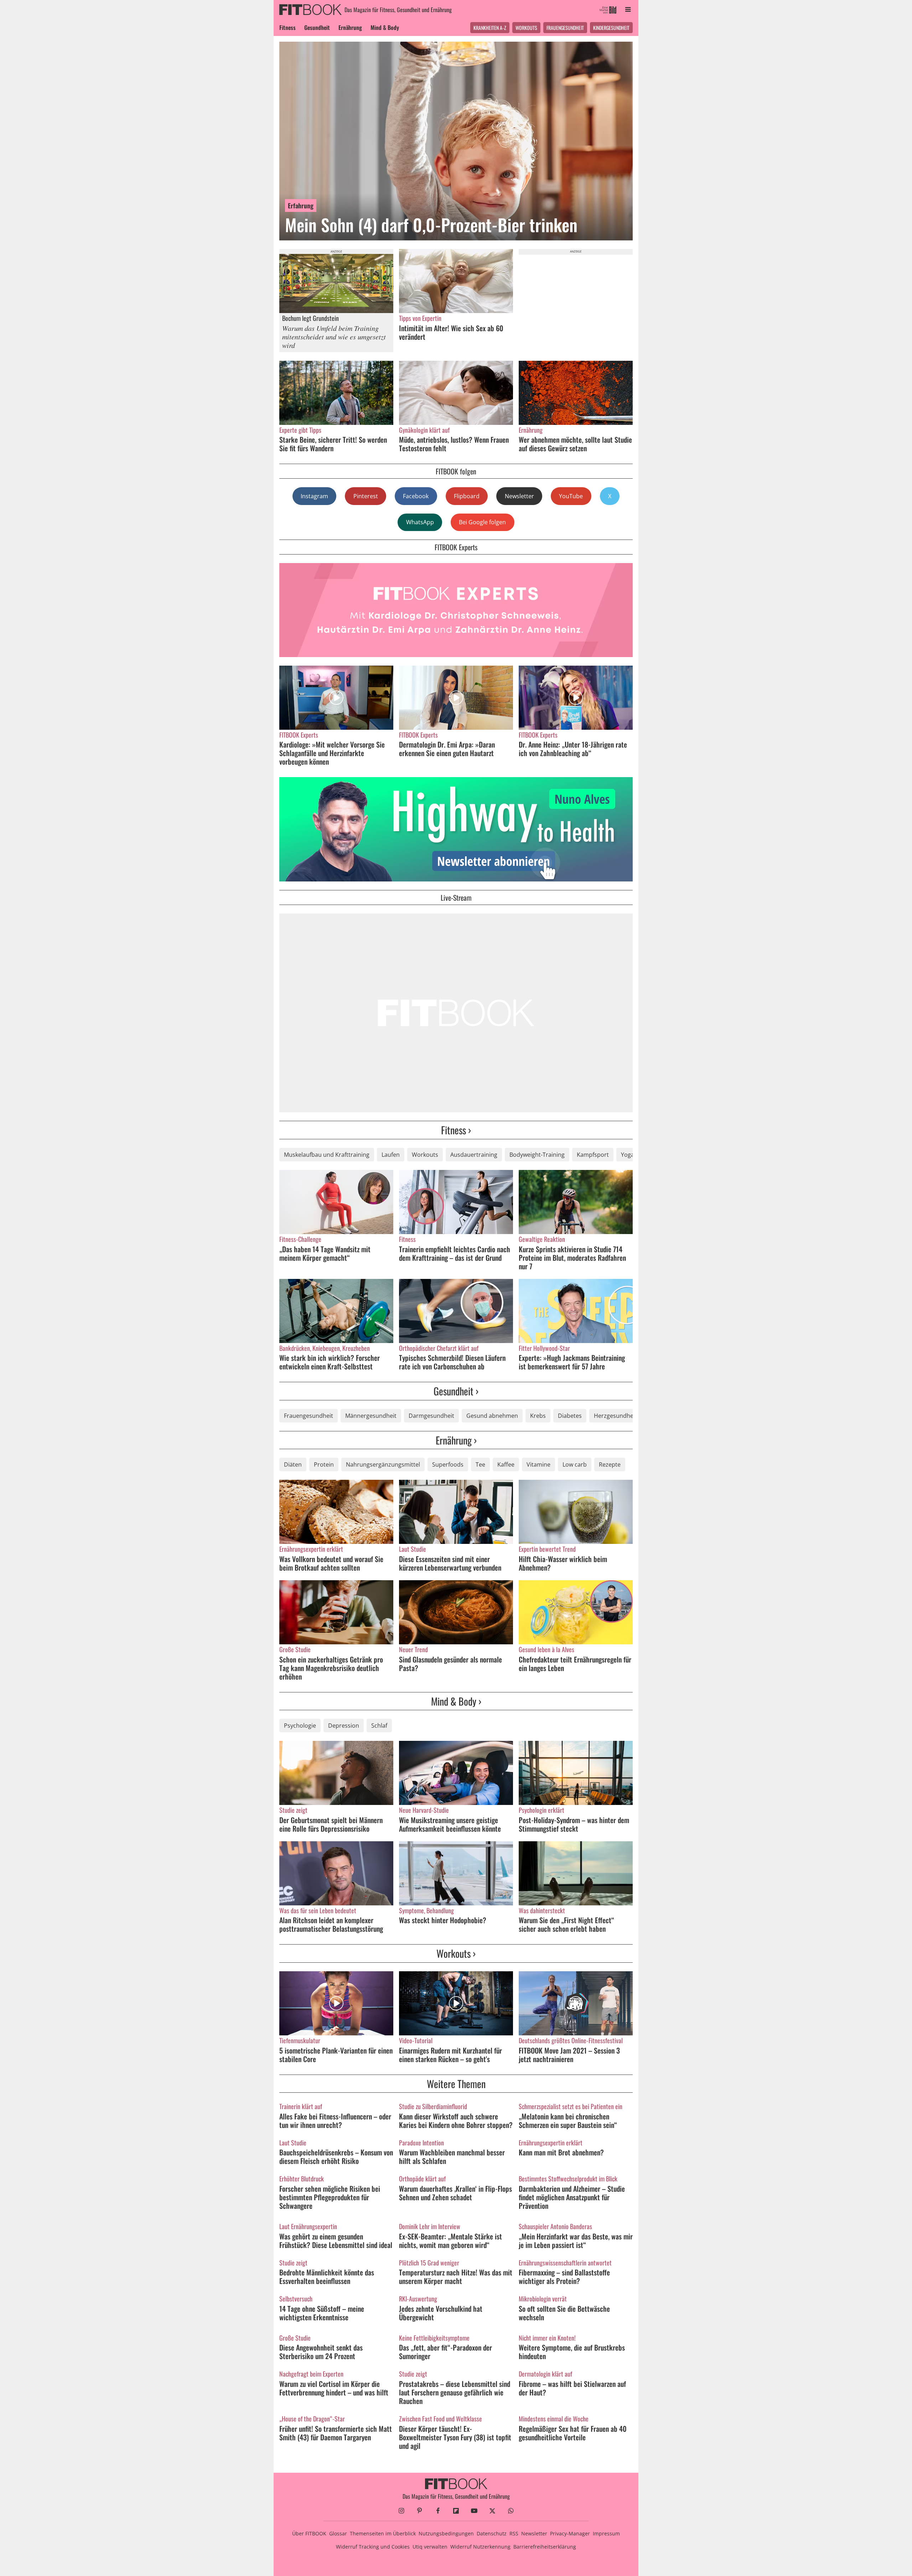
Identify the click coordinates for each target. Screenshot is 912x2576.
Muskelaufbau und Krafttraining (327, 1155)
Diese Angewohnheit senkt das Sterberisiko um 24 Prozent (321, 2352)
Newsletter (519, 496)
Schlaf (379, 1726)
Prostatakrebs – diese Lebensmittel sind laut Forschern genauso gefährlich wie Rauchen (455, 2392)
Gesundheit (317, 27)
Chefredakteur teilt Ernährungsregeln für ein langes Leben (575, 1664)
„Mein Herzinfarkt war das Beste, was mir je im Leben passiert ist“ (576, 2241)
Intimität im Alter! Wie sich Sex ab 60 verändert (451, 332)
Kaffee (506, 1464)
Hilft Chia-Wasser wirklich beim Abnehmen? (563, 1563)
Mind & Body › (456, 1701)
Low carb (575, 1464)
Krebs (538, 1416)
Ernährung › (456, 1440)
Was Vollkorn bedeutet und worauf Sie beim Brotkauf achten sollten (331, 1563)
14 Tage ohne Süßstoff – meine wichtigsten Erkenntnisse (322, 2313)
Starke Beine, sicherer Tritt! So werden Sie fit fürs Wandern (333, 444)
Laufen (391, 1155)
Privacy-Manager (570, 2533)
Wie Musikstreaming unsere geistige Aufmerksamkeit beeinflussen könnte (450, 1824)
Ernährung (350, 27)
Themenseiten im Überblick (383, 2533)
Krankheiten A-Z (490, 28)
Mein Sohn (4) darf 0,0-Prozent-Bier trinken (431, 225)
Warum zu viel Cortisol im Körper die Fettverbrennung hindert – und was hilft (334, 2388)
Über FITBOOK (309, 2533)
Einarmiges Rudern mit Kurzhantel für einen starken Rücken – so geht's (450, 2055)
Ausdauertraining (474, 1155)
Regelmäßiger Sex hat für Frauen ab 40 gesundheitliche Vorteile (573, 2433)
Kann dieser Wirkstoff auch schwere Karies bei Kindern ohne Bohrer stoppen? (456, 2120)
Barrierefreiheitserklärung (545, 2547)
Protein (324, 1464)
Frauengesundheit (565, 28)
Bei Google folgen (482, 522)
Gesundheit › (456, 1391)
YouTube (571, 496)
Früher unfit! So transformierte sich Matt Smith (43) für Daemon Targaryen (336, 2433)
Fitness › (456, 1130)
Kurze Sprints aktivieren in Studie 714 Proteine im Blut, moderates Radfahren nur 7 (572, 1258)
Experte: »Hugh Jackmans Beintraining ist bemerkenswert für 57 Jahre (572, 1362)
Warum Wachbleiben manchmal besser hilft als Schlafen (452, 2156)
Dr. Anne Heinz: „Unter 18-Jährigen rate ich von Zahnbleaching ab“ (573, 749)
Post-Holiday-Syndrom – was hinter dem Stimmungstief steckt (574, 1824)
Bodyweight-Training (537, 1155)
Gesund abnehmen (492, 1416)
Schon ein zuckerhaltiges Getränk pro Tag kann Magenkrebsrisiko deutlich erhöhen (331, 1668)
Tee (480, 1464)
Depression (344, 1726)
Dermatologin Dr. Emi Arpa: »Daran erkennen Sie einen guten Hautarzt (447, 749)
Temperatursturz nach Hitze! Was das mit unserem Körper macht (456, 2276)
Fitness (287, 27)
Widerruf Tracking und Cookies (373, 2547)
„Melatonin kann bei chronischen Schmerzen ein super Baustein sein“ (568, 2120)
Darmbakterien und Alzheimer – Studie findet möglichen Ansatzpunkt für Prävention (572, 2197)
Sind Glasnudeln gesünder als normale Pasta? (450, 1664)
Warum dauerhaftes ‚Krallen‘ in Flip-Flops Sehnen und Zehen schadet (455, 2193)
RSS (514, 2533)
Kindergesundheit (611, 28)
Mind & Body (385, 27)
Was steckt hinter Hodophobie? (443, 1920)
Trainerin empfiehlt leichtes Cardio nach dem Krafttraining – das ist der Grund (455, 1253)
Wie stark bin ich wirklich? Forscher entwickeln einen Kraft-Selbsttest (330, 1362)
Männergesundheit (371, 1416)
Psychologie (300, 1726)
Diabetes (570, 1416)
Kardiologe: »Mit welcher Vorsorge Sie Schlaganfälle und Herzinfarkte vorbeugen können (332, 753)
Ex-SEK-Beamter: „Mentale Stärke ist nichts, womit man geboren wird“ (450, 2241)
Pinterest (366, 496)
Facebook (416, 496)
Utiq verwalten (430, 2547)
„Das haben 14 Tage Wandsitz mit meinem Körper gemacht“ (325, 1253)
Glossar (338, 2533)
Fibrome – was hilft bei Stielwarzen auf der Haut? (572, 2388)
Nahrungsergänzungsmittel (383, 1464)
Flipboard (467, 496)
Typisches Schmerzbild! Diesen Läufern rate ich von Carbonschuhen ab (452, 1362)
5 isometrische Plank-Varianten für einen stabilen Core (336, 2055)
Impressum (606, 2533)
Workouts (526, 28)
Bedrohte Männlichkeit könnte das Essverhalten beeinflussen (327, 2276)
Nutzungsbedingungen (446, 2533)
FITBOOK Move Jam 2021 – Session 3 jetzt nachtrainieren (569, 2055)
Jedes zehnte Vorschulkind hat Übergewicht (441, 2313)
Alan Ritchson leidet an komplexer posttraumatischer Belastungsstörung (331, 1924)
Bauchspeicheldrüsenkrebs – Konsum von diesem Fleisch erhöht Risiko (336, 2156)
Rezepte (610, 1464)
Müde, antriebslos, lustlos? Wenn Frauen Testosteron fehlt (454, 444)
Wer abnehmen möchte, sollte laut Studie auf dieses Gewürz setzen (575, 444)
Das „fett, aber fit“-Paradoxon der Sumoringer (445, 2352)
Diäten (293, 1464)
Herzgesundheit (615, 1416)
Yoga (628, 1155)
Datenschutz (492, 2533)
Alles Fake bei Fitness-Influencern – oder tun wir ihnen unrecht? (335, 2120)
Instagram (314, 496)
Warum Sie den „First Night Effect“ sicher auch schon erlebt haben (566, 1924)
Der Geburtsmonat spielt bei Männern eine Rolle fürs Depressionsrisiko (331, 1824)
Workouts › (456, 1953)
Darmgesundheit (431, 1416)
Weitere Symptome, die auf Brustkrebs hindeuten (572, 2352)
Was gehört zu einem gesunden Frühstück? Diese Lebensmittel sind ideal (336, 2241)
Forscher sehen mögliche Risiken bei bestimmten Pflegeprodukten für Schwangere (330, 2197)
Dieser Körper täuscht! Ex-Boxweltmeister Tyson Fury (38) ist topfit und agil (455, 2437)
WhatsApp (420, 522)
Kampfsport (593, 1155)
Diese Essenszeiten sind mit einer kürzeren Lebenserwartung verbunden (450, 1563)
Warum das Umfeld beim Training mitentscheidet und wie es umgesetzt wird (334, 337)
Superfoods (448, 1464)
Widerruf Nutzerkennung (480, 2547)
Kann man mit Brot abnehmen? (561, 2152)
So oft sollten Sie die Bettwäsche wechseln (564, 2313)
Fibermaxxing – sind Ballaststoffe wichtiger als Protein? (564, 2276)
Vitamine (538, 1464)
